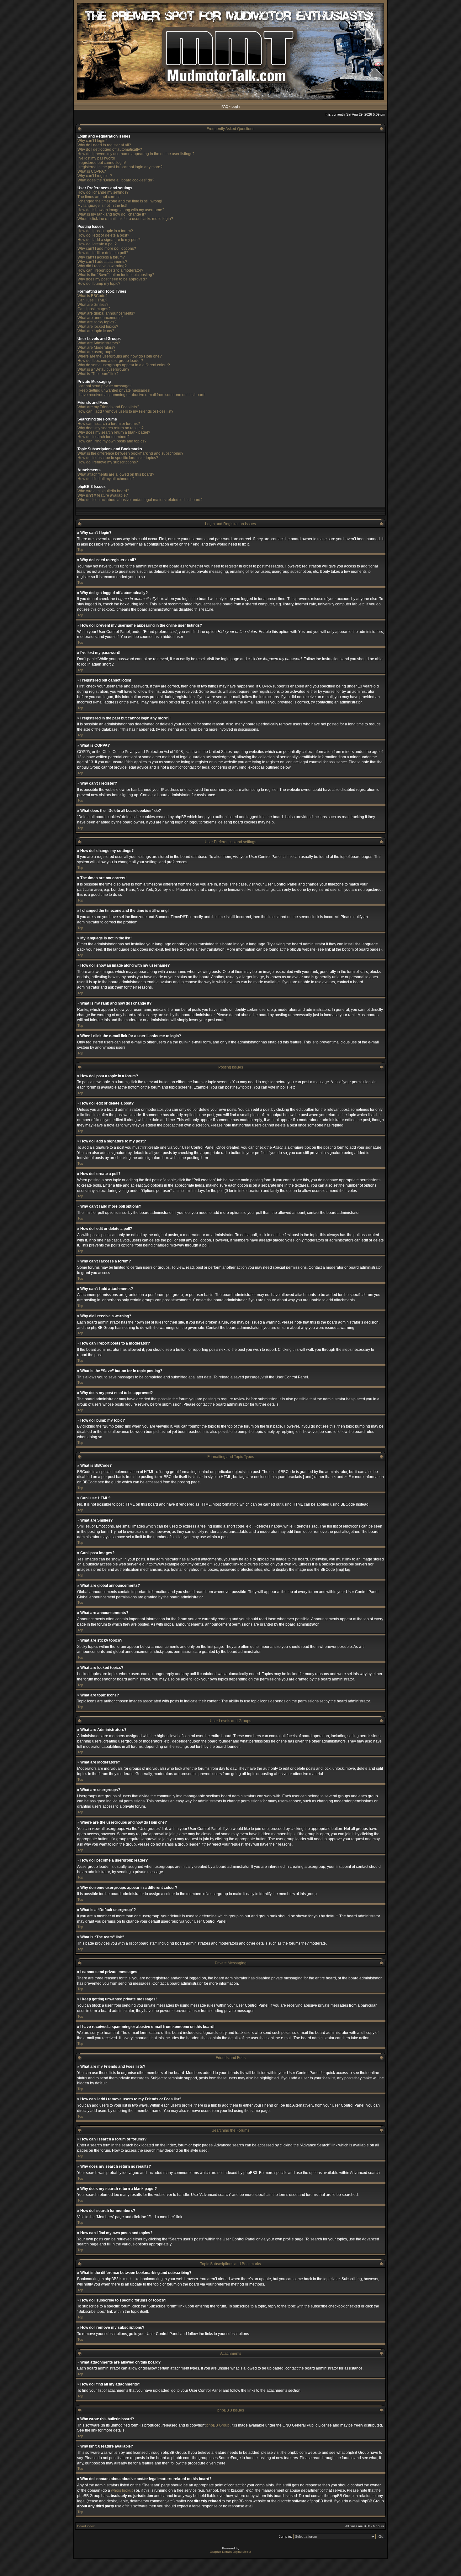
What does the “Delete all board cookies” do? (116, 180)
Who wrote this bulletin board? (103, 491)
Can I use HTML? (92, 300)
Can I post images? (94, 309)
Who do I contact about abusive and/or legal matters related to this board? (140, 500)
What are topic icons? (96, 331)
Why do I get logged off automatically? (110, 149)
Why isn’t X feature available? (103, 495)
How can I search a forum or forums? (109, 424)
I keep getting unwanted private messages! (114, 390)
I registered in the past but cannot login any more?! (120, 167)
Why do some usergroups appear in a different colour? (124, 365)
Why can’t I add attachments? (102, 262)
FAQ (225, 107)
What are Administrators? (99, 343)
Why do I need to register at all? (104, 145)
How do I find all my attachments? (106, 479)
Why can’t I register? (95, 176)
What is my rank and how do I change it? (112, 214)
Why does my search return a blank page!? (114, 432)
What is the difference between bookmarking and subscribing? (130, 453)
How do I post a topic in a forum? (105, 231)
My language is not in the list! (102, 206)
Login (236, 107)
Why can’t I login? (93, 141)
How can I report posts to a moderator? (110, 270)
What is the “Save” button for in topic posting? (116, 275)
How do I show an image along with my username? (121, 210)
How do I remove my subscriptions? (108, 462)
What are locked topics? (98, 327)
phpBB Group (218, 2425)
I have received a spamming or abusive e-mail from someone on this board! (141, 395)
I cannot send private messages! (105, 386)
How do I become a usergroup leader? (110, 361)
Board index (86, 2526)
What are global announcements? (106, 313)
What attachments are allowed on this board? (116, 474)
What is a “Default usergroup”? (103, 369)
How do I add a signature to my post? (109, 240)
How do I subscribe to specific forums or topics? (118, 458)
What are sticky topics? (97, 322)
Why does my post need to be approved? (112, 279)
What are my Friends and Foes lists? (108, 407)
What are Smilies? (93, 305)
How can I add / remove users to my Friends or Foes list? (125, 411)
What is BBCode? (93, 296)
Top (80, 550)
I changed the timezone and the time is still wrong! (120, 201)
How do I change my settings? (103, 192)
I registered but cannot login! (102, 163)
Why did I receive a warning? (102, 266)
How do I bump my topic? (99, 284)
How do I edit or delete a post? (103, 235)
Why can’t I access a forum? (101, 257)
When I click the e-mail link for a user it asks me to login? (125, 219)
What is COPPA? (92, 171)
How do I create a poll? (97, 244)
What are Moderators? (96, 347)
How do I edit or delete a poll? (103, 253)
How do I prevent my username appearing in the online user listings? (136, 154)
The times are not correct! (99, 197)
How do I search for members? (103, 437)
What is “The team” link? (98, 374)
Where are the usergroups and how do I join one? (120, 356)
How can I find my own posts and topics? (112, 441)
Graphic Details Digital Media (230, 2552)
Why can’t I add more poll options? (107, 248)
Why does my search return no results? (111, 428)
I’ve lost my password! (96, 158)
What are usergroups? (96, 352)
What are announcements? (101, 318)
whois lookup (122, 2490)
